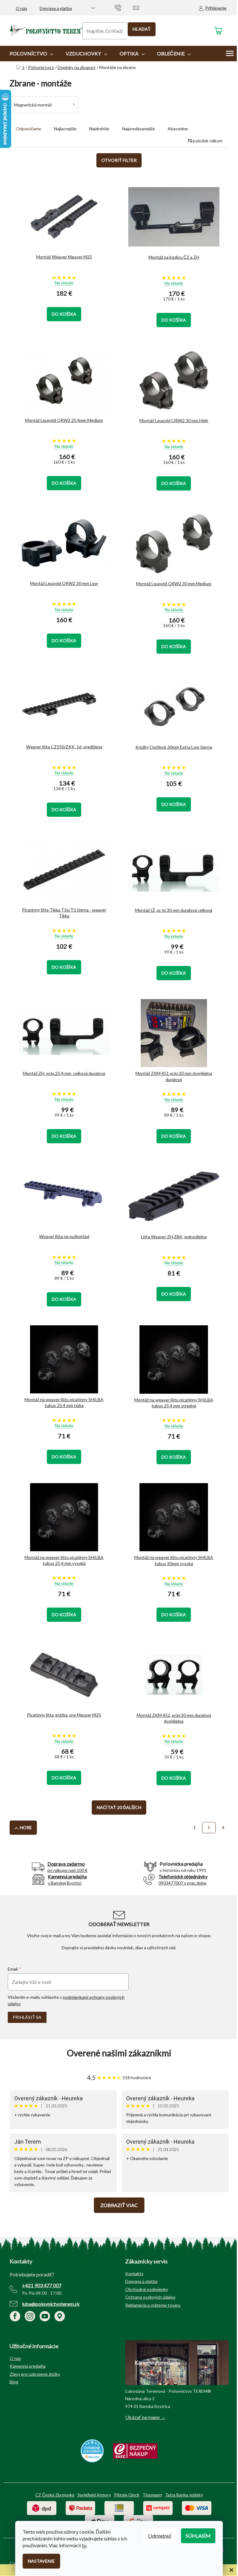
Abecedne (178, 129)
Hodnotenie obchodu (119, 2053)
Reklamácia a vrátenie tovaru (153, 2305)
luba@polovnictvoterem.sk (51, 2304)
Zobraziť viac (119, 2205)
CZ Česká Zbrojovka (55, 2495)
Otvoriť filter (119, 160)
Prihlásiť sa (27, 2017)
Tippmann (152, 2495)
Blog (14, 2382)
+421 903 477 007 (42, 2285)
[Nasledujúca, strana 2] (209, 1828)
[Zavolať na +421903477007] (124, 7)
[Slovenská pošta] (119, 2507)
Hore (26, 1827)
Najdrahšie (99, 129)
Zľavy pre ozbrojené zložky (35, 2374)
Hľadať (142, 29)
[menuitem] (31, 54)
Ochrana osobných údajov (150, 2297)
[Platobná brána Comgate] (158, 2507)
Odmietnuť (160, 2536)
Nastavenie (41, 2561)
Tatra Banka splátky (184, 2495)
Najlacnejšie (65, 129)
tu (84, 2545)
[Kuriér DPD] (42, 2507)
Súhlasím (198, 2536)
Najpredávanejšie (139, 129)
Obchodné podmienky (147, 2289)
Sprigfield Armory (94, 2495)
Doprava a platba (56, 8)
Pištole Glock (127, 2495)
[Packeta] (80, 2507)
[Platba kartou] (197, 2507)
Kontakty (134, 2273)
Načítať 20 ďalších (119, 1807)
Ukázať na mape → (145, 2417)
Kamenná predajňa (28, 2366)
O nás (22, 8)
